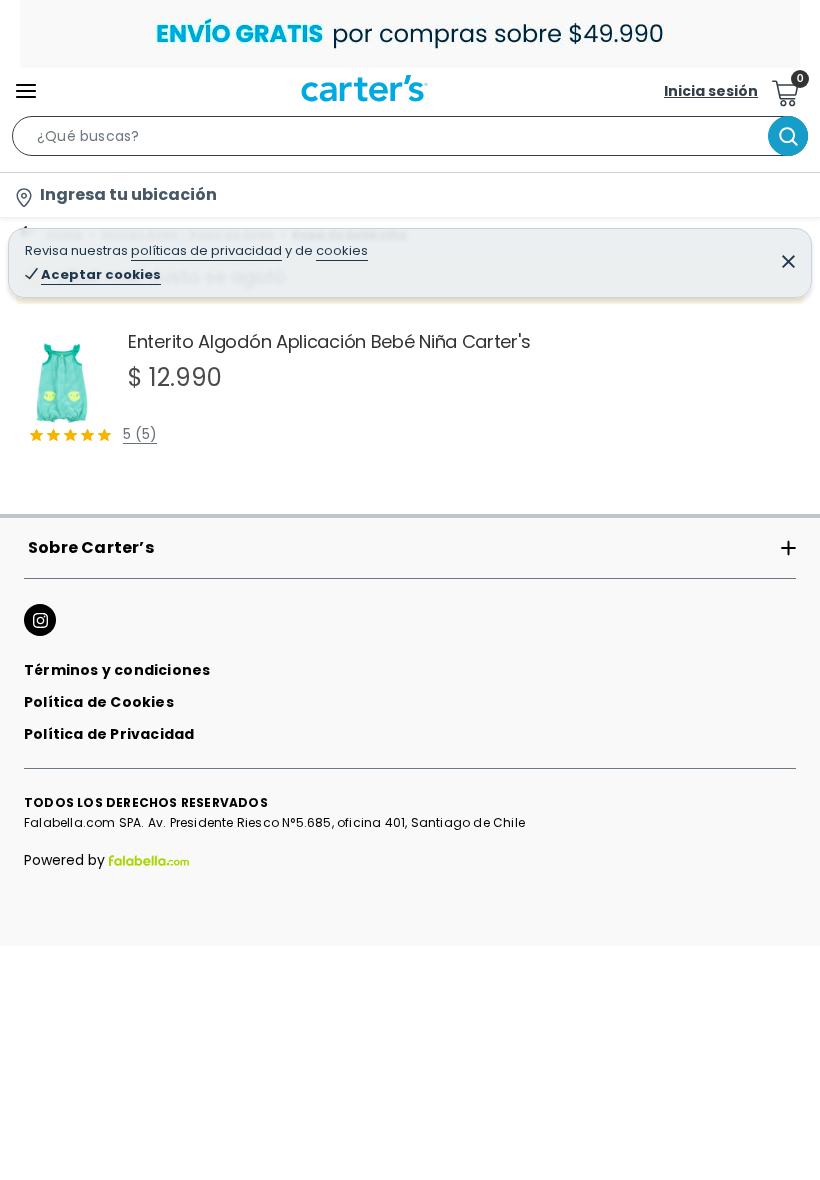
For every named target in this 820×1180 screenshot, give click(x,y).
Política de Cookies (99, 702)
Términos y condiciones (117, 670)
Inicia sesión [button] (711, 91)
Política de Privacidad (109, 734)
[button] (410, 140)
